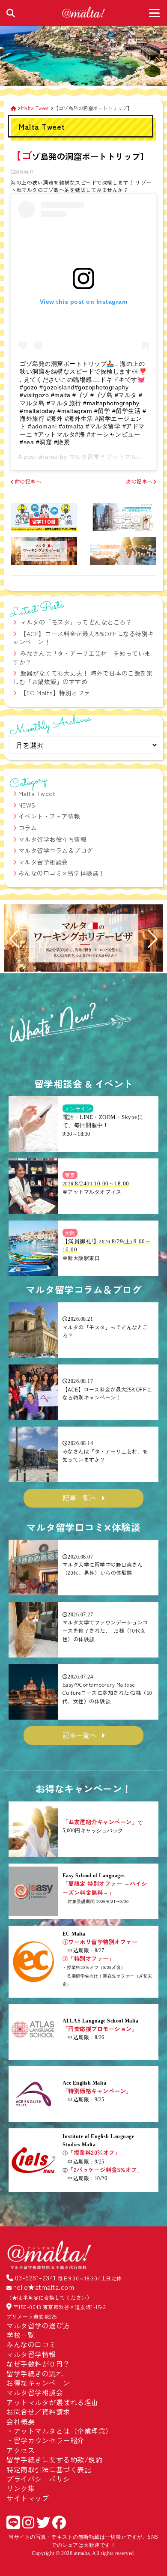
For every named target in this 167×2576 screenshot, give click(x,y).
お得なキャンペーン (38, 2383)
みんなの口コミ (31, 2344)
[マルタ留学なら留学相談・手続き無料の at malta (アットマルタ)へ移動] (13, 108)
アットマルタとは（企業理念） (63, 2431)
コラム (28, 828)
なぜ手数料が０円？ (38, 2364)
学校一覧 (21, 2335)
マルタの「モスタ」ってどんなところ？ (76, 622)
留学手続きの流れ (35, 2373)
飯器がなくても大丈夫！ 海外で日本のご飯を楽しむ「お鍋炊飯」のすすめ (83, 677)
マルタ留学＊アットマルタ (106, 457)
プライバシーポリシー (42, 2479)
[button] (14, 939)
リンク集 (21, 2488)
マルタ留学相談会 (43, 862)
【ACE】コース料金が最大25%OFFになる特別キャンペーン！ (83, 638)
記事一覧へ (80, 1498)
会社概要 (21, 2421)
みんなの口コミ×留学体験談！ (62, 873)
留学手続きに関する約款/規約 (54, 2459)
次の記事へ (139, 481)
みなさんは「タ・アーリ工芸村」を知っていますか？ (82, 658)
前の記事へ (28, 481)
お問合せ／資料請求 (38, 2411)
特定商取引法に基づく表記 (49, 2469)
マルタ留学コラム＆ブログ (56, 850)
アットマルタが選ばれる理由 (52, 2402)
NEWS (27, 805)
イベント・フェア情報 (49, 816)
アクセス (21, 2450)
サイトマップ (28, 2498)
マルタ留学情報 (31, 2354)
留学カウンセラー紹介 (49, 2440)
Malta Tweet (37, 793)
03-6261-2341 (36, 2277)
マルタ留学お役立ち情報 (53, 839)
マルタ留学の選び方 (38, 2325)
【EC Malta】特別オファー (58, 693)
